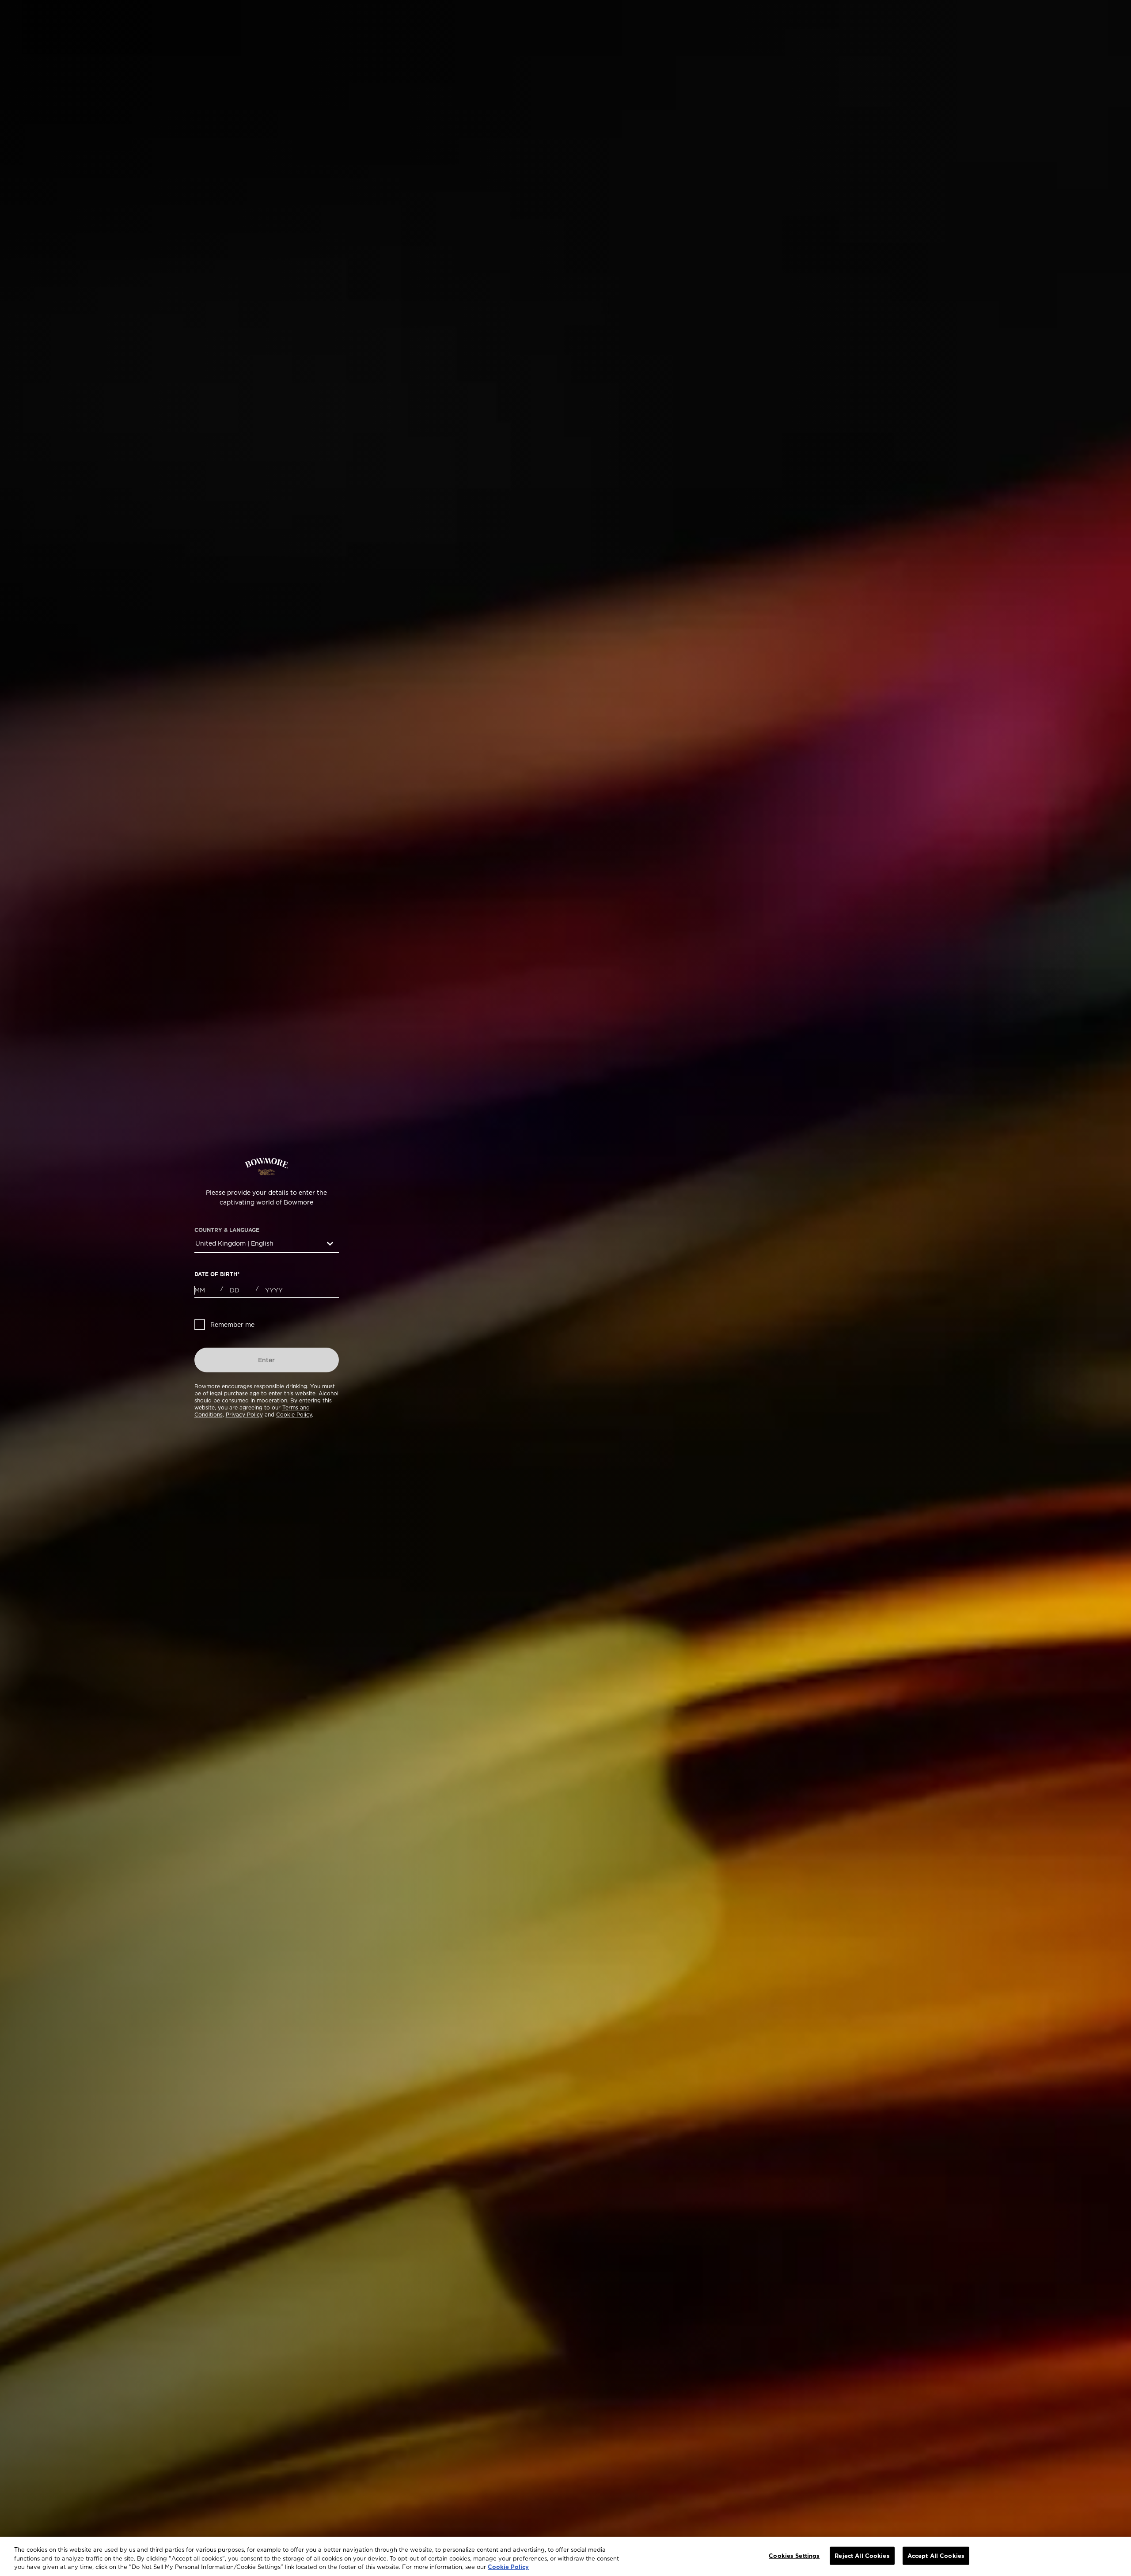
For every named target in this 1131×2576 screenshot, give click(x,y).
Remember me (232, 1325)
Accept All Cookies (936, 2555)
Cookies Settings (794, 2555)
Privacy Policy (244, 1415)
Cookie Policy (294, 1415)
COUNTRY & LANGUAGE (227, 1230)
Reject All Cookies (862, 2555)
